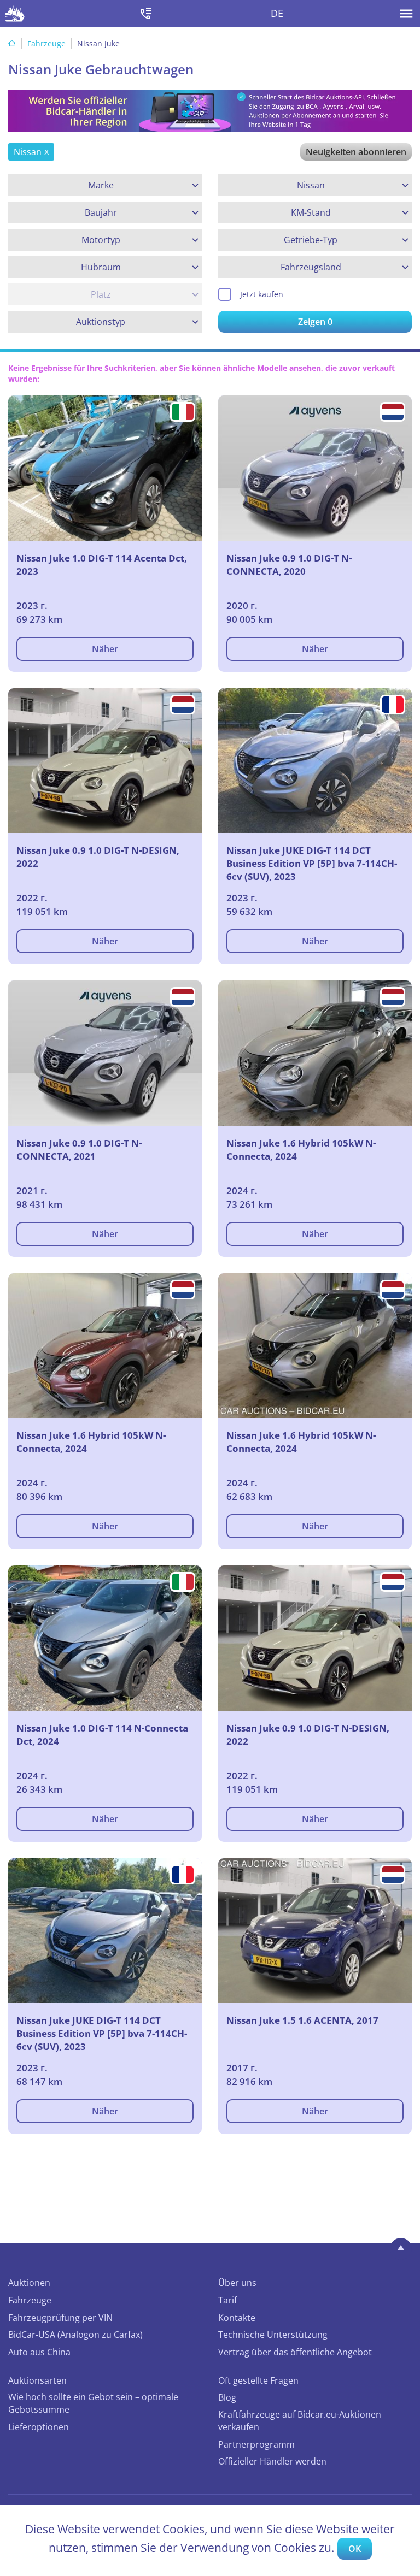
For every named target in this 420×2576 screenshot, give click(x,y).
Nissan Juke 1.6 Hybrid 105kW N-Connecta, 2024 (301, 1150)
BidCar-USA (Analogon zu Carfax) (75, 2335)
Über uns (237, 2283)
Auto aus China (39, 2352)
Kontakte (237, 2318)
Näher (105, 649)
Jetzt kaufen (262, 294)
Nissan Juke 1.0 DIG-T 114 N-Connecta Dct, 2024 (102, 1735)
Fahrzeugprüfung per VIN (60, 2318)
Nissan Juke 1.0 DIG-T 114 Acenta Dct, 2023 (102, 565)
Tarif (227, 2300)
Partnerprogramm (256, 2444)
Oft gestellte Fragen (258, 2380)
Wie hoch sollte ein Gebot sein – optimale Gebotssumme (93, 2403)
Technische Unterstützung (273, 2335)
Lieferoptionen (39, 2427)
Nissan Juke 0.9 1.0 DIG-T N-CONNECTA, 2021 (79, 1150)
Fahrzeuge (46, 43)
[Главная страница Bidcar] (15, 14)
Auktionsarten (37, 2380)
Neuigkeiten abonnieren (356, 152)
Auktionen (29, 2283)
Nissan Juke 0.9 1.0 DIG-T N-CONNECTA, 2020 (289, 565)
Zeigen (315, 322)
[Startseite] (12, 43)
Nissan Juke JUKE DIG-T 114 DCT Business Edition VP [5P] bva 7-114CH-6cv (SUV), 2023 (312, 863)
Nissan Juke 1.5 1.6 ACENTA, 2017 (302, 2020)
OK (355, 2549)
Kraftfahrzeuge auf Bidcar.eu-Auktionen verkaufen (300, 2421)
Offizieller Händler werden (272, 2461)
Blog (227, 2397)
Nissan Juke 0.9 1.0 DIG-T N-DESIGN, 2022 (98, 857)
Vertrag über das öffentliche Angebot (295, 2352)
